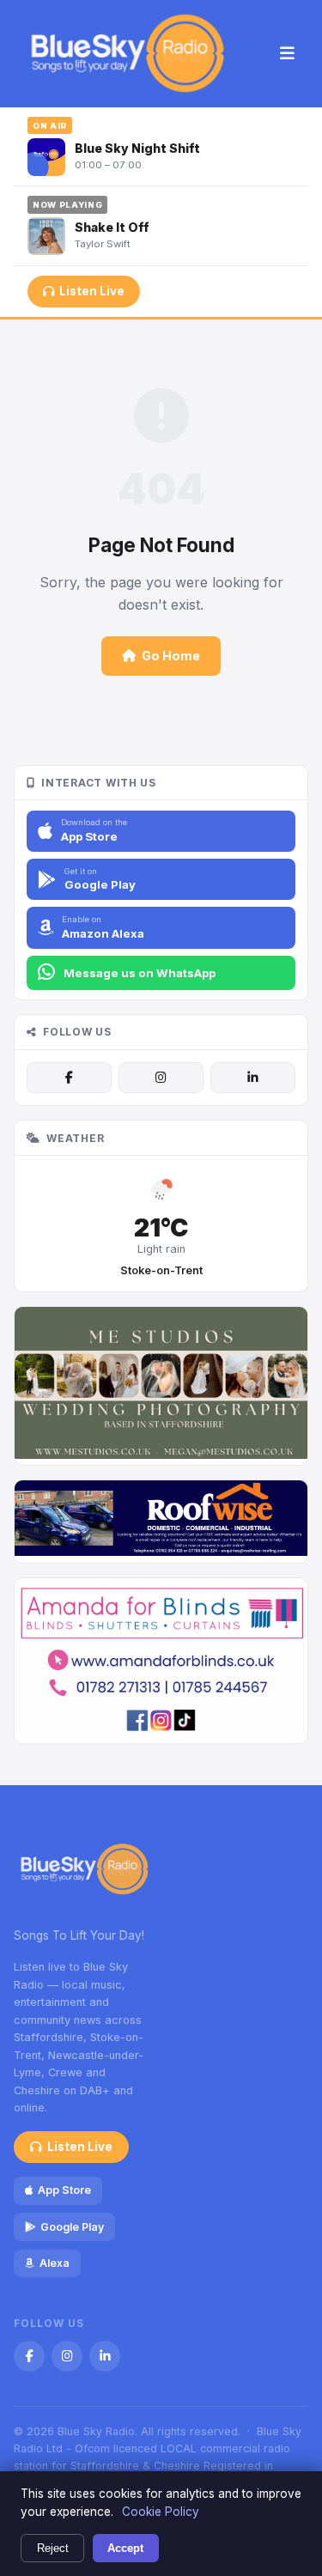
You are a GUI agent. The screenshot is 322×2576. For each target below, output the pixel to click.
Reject (53, 2548)
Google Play (72, 2227)
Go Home (171, 656)
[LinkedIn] (253, 1078)
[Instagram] (161, 1078)
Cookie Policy (161, 2512)
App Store (64, 2190)
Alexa (55, 2263)
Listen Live (92, 291)
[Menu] (287, 54)
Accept (125, 2548)
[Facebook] (69, 1078)
